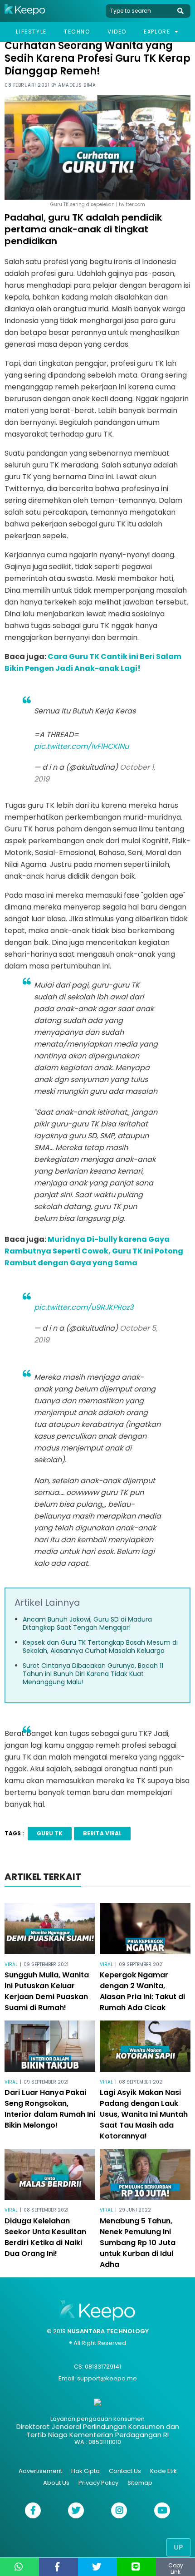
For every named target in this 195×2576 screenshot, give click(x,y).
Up (178, 2547)
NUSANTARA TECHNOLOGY (108, 2331)
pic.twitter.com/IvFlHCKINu (81, 746)
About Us (56, 2483)
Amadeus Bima (77, 85)
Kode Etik (163, 2471)
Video (117, 32)
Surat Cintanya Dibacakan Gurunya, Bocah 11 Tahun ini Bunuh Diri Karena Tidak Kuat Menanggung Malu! (93, 1674)
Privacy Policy (98, 2483)
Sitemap (140, 2483)
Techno (77, 32)
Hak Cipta (85, 2471)
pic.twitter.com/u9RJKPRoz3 (84, 1307)
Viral (11, 1964)
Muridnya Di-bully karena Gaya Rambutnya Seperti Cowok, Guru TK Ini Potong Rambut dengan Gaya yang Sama (94, 1251)
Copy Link (176, 2569)
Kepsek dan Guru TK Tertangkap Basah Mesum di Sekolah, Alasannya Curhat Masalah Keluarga (100, 1647)
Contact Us (125, 2471)
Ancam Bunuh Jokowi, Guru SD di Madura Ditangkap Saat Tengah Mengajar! (87, 1623)
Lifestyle (31, 32)
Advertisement (40, 2471)
